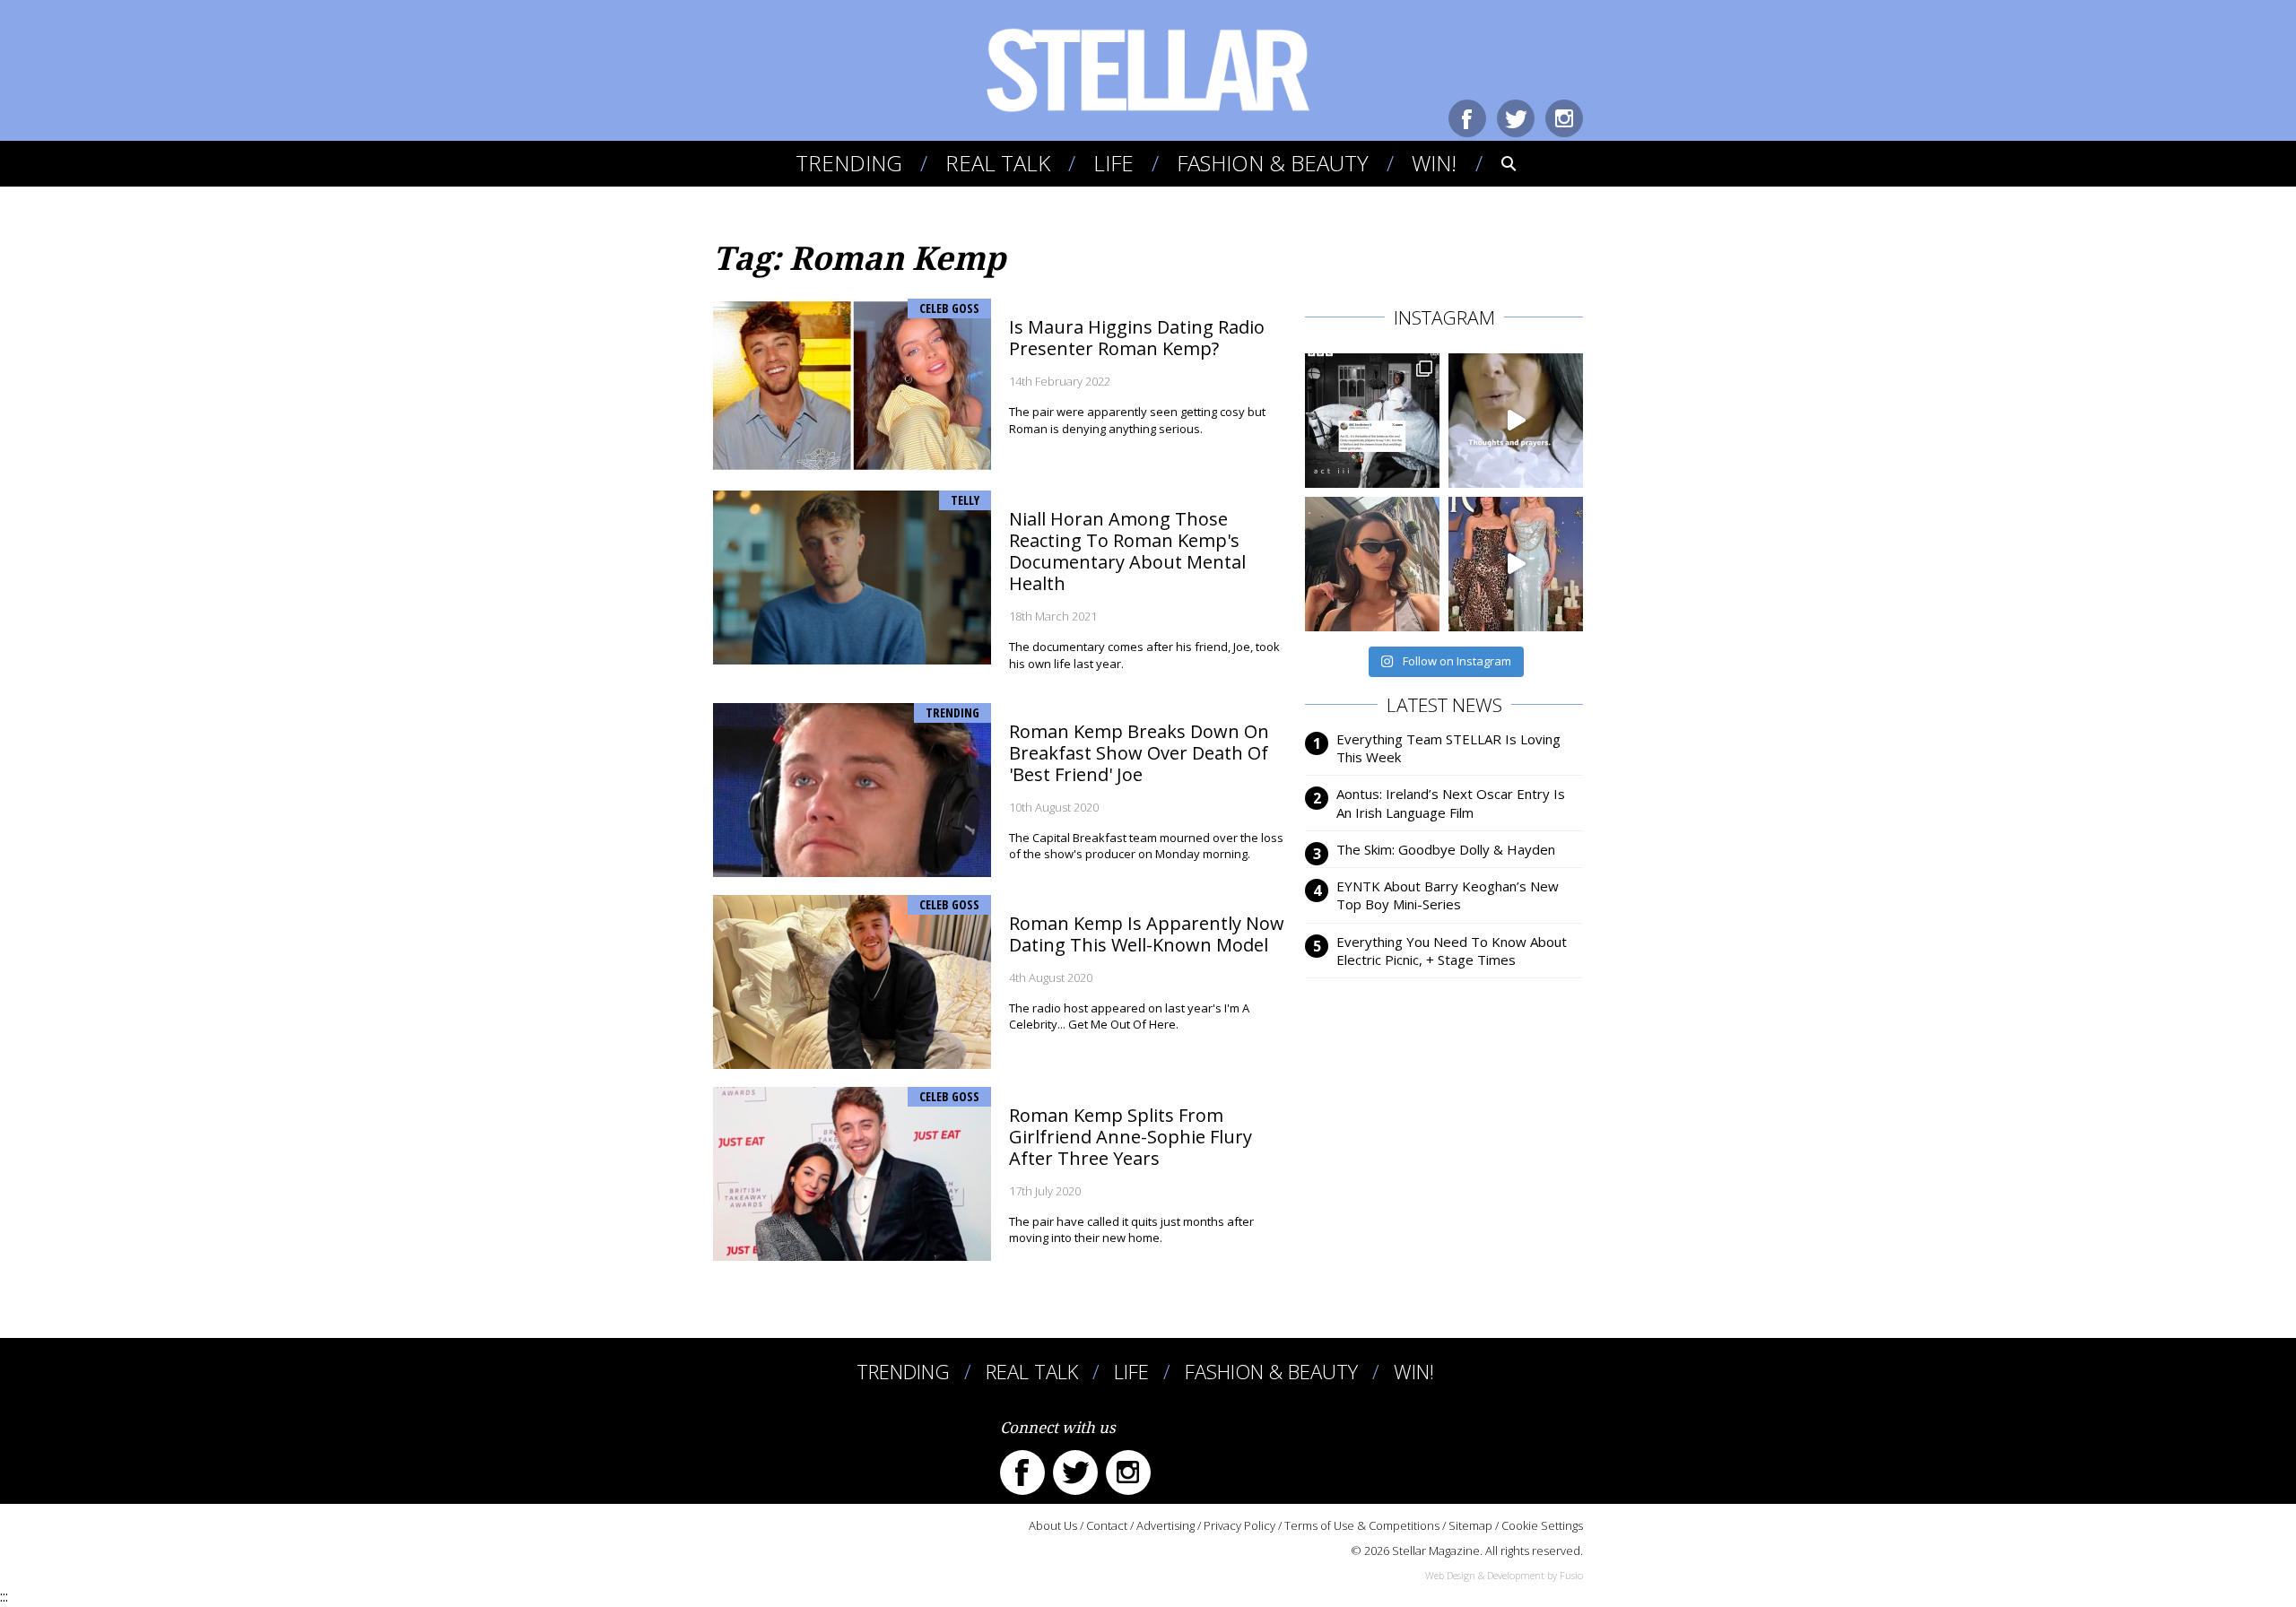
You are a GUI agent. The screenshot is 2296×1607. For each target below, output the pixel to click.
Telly (965, 500)
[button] (1496, 163)
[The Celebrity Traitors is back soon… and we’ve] (1516, 421)
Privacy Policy (1239, 1525)
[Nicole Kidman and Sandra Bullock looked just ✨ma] (1516, 564)
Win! (1434, 163)
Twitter (1516, 118)
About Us (1053, 1525)
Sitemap (1470, 1525)
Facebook (1467, 118)
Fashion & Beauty (1273, 163)
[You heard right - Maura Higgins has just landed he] (1372, 564)
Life (1113, 163)
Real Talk (998, 163)
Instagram (1564, 118)
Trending (849, 163)
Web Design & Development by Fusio (1504, 1575)
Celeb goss (949, 308)
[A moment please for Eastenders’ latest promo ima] (1372, 421)
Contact (1107, 1525)
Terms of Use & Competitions (1362, 1525)
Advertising (1165, 1525)
